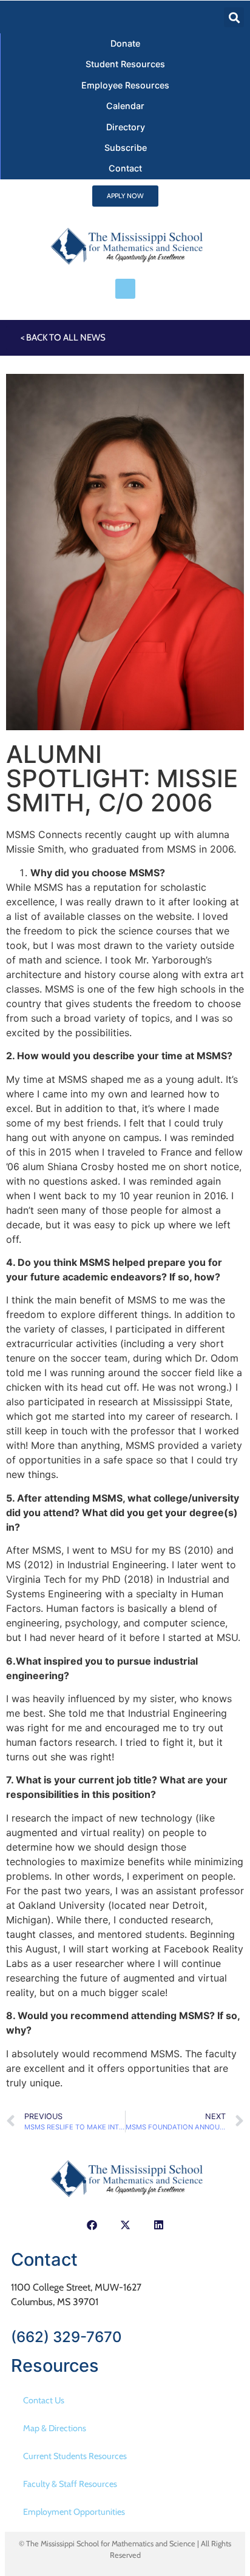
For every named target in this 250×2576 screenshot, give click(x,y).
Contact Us (44, 2400)
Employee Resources (125, 85)
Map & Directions (55, 2428)
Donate (125, 43)
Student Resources (125, 64)
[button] (234, 17)
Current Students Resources (75, 2456)
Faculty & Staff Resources (70, 2484)
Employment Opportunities (74, 2512)
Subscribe (126, 148)
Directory (126, 127)
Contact (125, 168)
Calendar (125, 106)
